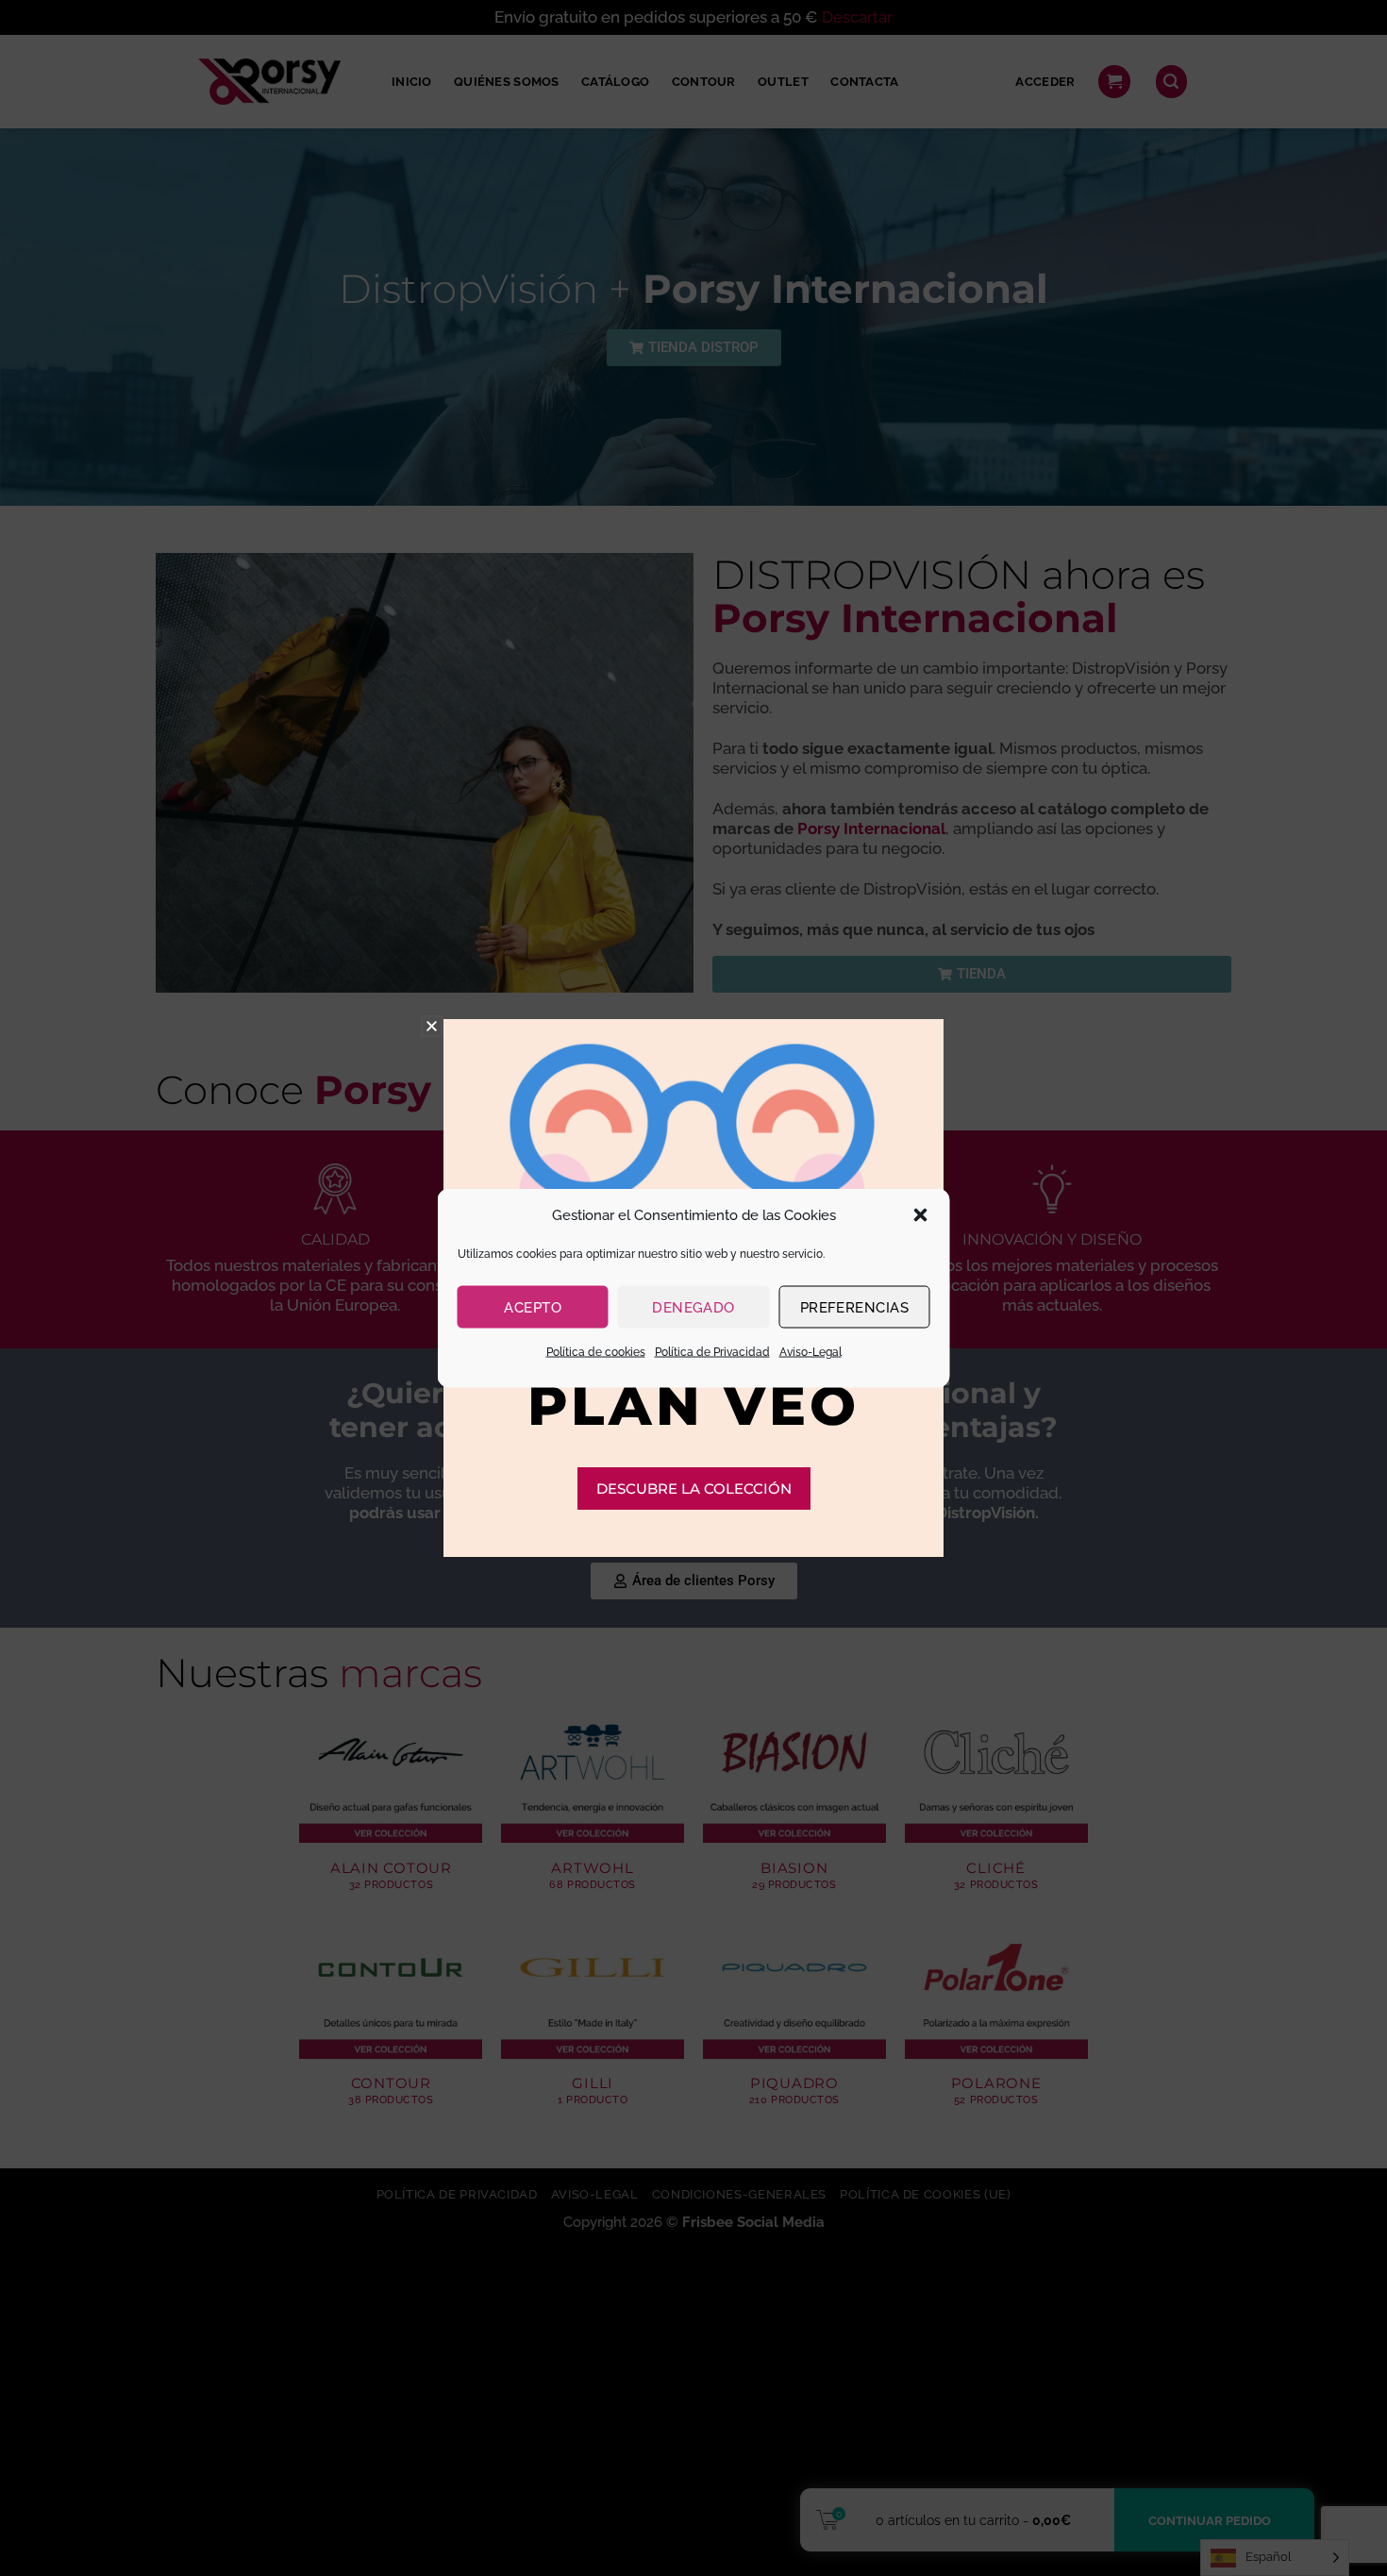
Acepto (533, 1307)
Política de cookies (596, 1352)
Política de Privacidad (712, 1352)
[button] (921, 1215)
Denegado (693, 1307)
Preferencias (854, 1307)
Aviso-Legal (810, 1352)
